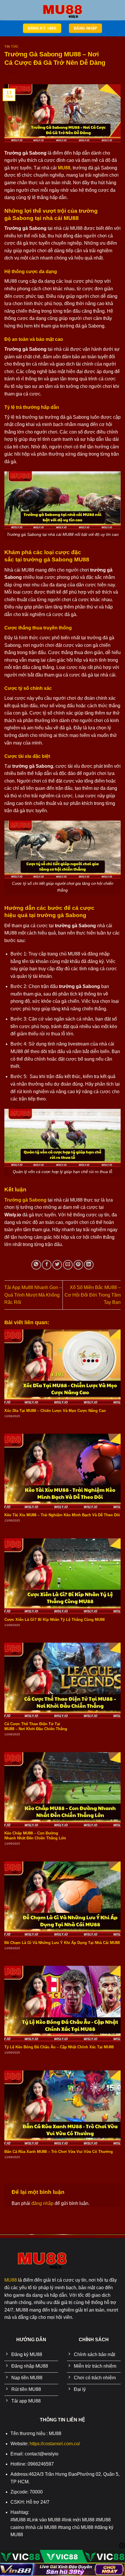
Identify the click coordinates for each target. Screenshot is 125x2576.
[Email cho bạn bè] (68, 1265)
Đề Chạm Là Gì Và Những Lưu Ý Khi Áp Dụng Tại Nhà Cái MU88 (62, 1943)
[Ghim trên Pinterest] (78, 1265)
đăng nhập (42, 2203)
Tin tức (11, 46)
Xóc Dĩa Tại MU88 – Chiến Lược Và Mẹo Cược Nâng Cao (55, 1411)
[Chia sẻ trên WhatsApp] (36, 1265)
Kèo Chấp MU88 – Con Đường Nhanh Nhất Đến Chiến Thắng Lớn (35, 1836)
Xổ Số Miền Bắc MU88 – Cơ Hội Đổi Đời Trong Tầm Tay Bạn (93, 1295)
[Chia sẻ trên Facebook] (47, 1265)
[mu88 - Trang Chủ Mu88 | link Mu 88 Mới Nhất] (63, 10)
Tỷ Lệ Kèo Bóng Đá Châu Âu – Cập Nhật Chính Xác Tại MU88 (59, 2047)
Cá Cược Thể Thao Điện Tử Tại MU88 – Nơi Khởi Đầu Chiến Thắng (36, 1726)
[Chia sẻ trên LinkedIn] (89, 1265)
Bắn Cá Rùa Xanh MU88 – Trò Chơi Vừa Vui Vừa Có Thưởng (59, 2152)
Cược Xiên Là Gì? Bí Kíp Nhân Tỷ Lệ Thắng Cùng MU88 (55, 1620)
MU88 (11, 2280)
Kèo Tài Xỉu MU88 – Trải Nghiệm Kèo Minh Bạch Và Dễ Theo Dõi (62, 1515)
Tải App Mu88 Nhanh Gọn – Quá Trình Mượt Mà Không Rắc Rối (33, 1295)
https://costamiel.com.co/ (55, 2444)
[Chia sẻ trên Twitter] (57, 1265)
